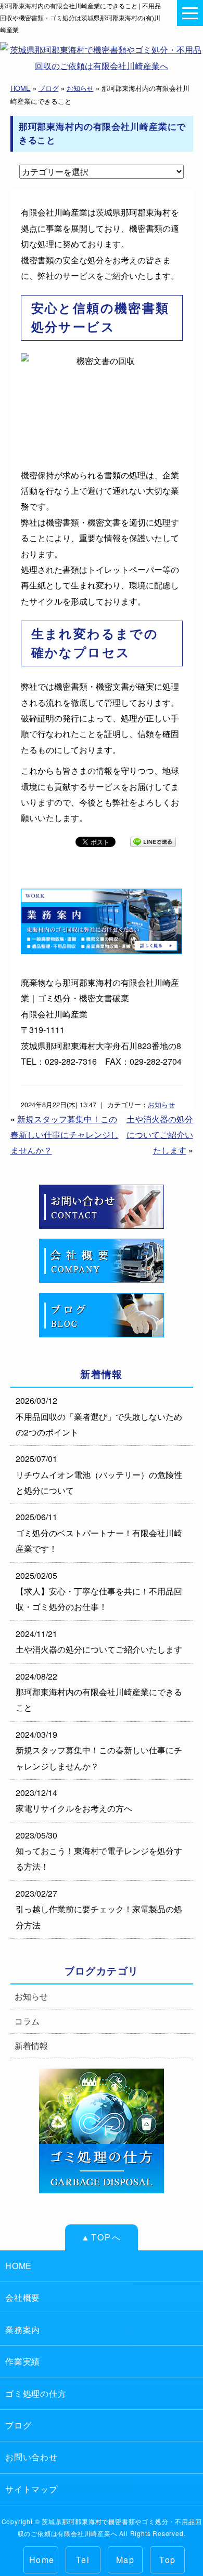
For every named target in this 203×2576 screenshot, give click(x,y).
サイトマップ (31, 2489)
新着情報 (31, 2045)
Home (42, 2560)
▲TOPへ (102, 2237)
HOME (21, 88)
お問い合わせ (31, 2457)
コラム (27, 2021)
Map (125, 2560)
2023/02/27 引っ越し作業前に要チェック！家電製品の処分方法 (99, 1909)
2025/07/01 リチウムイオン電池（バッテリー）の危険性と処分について (99, 1474)
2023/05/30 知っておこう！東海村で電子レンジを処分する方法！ (99, 1851)
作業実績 (23, 2361)
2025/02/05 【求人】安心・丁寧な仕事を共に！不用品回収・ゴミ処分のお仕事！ (99, 1591)
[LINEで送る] (153, 841)
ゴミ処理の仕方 (36, 2393)
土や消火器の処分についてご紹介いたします (160, 1135)
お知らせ (80, 88)
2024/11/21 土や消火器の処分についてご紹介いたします (99, 1641)
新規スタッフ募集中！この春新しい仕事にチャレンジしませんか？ (65, 1135)
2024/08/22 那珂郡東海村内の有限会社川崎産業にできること (99, 1692)
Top (168, 2560)
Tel (83, 2560)
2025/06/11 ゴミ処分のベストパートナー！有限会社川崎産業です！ (99, 1533)
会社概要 (23, 2297)
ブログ (49, 88)
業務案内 (23, 2330)
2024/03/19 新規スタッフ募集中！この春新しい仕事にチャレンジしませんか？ (99, 1750)
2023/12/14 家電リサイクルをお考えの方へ (74, 1800)
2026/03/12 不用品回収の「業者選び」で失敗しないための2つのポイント (99, 1416)
